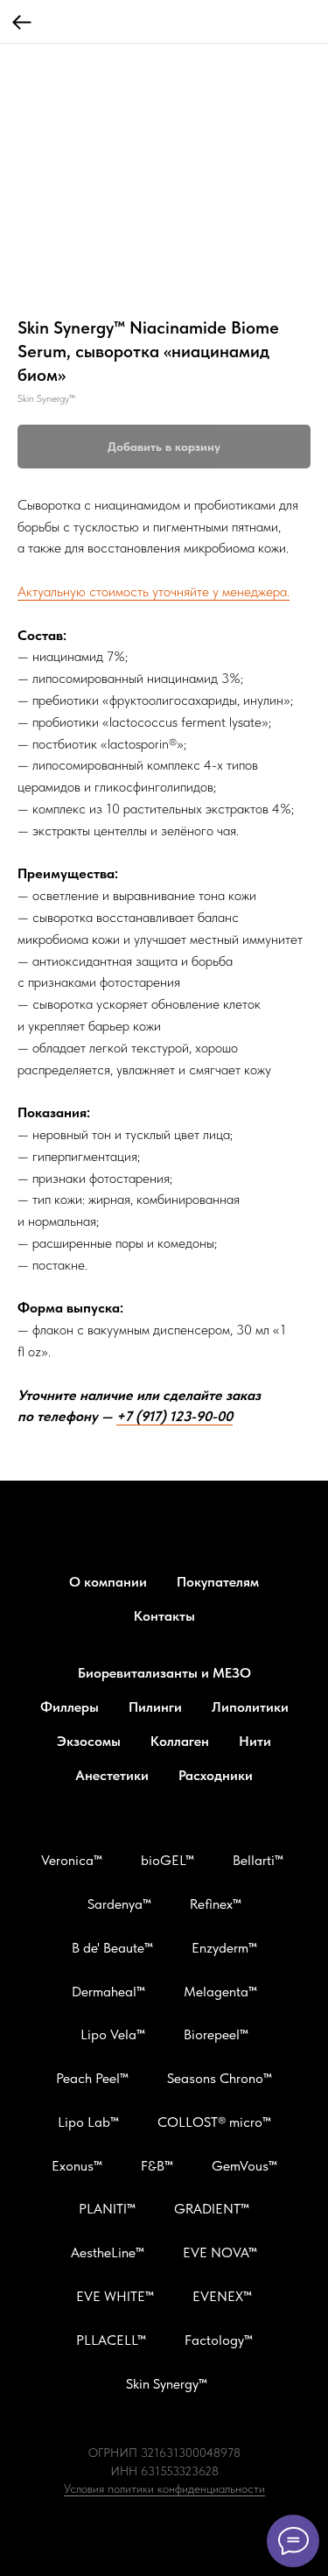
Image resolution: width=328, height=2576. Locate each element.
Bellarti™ (258, 1860)
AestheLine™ (108, 2252)
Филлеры (70, 1707)
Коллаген (180, 1741)
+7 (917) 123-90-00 (174, 1416)
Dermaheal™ (108, 1992)
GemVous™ (244, 2166)
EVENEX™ (222, 2296)
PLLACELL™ (111, 2340)
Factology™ (219, 2340)
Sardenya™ (119, 1904)
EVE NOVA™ (220, 2252)
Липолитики (250, 1707)
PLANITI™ (107, 2209)
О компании (108, 1582)
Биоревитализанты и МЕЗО (164, 1673)
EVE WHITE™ (115, 2296)
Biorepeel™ (216, 2034)
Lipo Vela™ (113, 2034)
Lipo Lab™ (88, 2122)
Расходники (216, 1775)
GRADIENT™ (212, 2209)
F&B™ (157, 2166)
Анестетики (112, 1775)
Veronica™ (72, 1860)
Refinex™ (216, 1904)
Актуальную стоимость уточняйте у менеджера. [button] (154, 591)
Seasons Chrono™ (220, 2078)
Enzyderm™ (224, 1948)
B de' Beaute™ (112, 1948)
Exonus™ (77, 2166)
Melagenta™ (220, 1992)
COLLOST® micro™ (214, 2122)
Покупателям (218, 1582)
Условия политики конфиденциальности (164, 2488)
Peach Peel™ (92, 2078)
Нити (255, 1741)
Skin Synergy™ (167, 2384)
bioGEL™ (167, 1860)
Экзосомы (89, 1741)
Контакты (164, 1616)
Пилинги (155, 1707)
